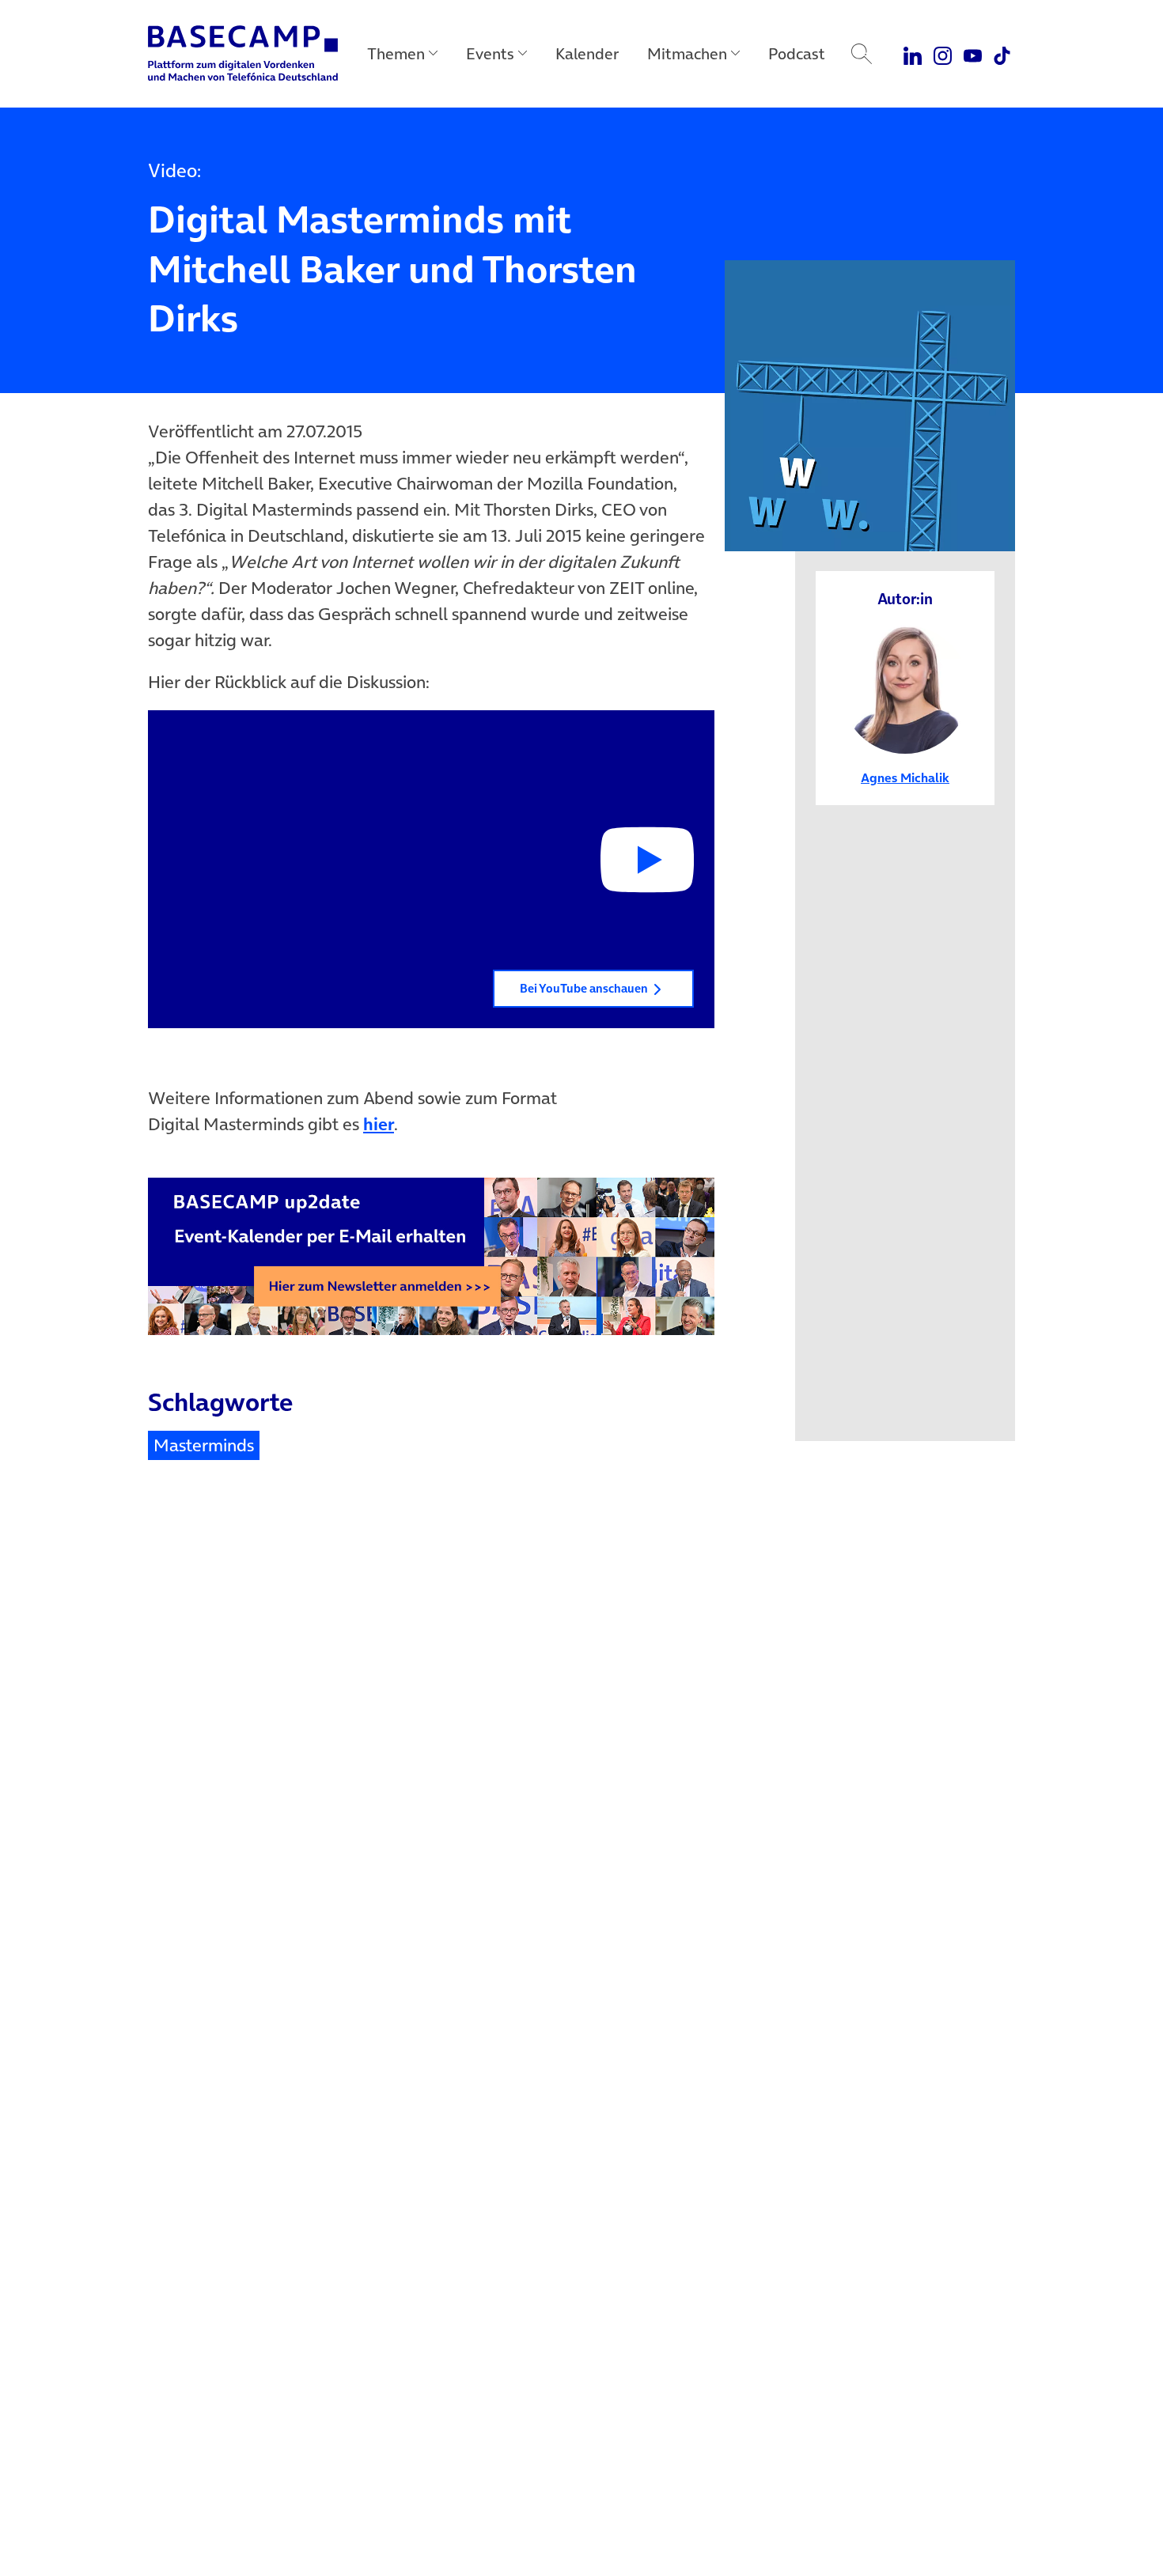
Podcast (797, 54)
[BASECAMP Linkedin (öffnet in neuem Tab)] (913, 54)
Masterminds (204, 1445)
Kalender (587, 54)
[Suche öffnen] (862, 54)
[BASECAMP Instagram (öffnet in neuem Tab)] (943, 54)
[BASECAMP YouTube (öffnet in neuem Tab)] (973, 54)
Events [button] (490, 54)
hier (379, 1124)
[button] (431, 870)
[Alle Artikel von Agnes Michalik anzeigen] (905, 688)
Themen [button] (396, 54)
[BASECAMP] (243, 54)
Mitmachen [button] (687, 54)
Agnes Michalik (905, 777)
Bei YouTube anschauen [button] (584, 988)
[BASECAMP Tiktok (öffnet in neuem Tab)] (1002, 54)
